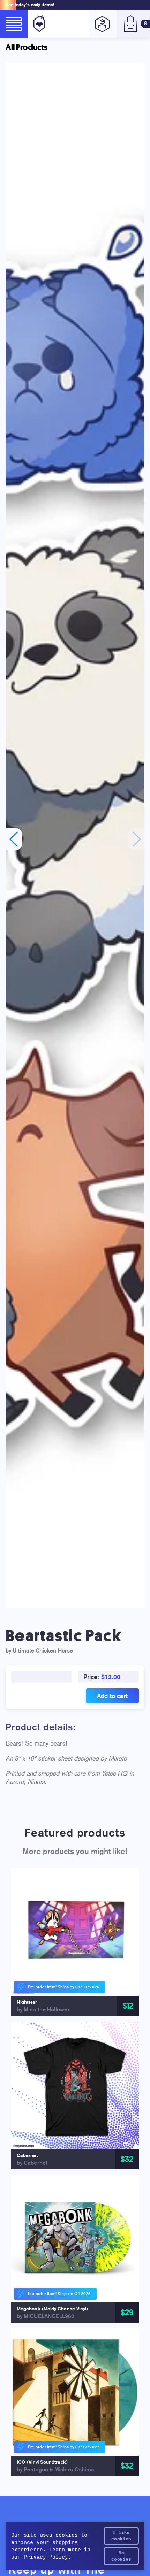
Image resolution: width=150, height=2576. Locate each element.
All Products (27, 47)
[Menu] (14, 24)
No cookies (121, 2556)
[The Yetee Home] (38, 24)
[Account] (103, 24)
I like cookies (121, 2536)
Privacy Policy (46, 2557)
